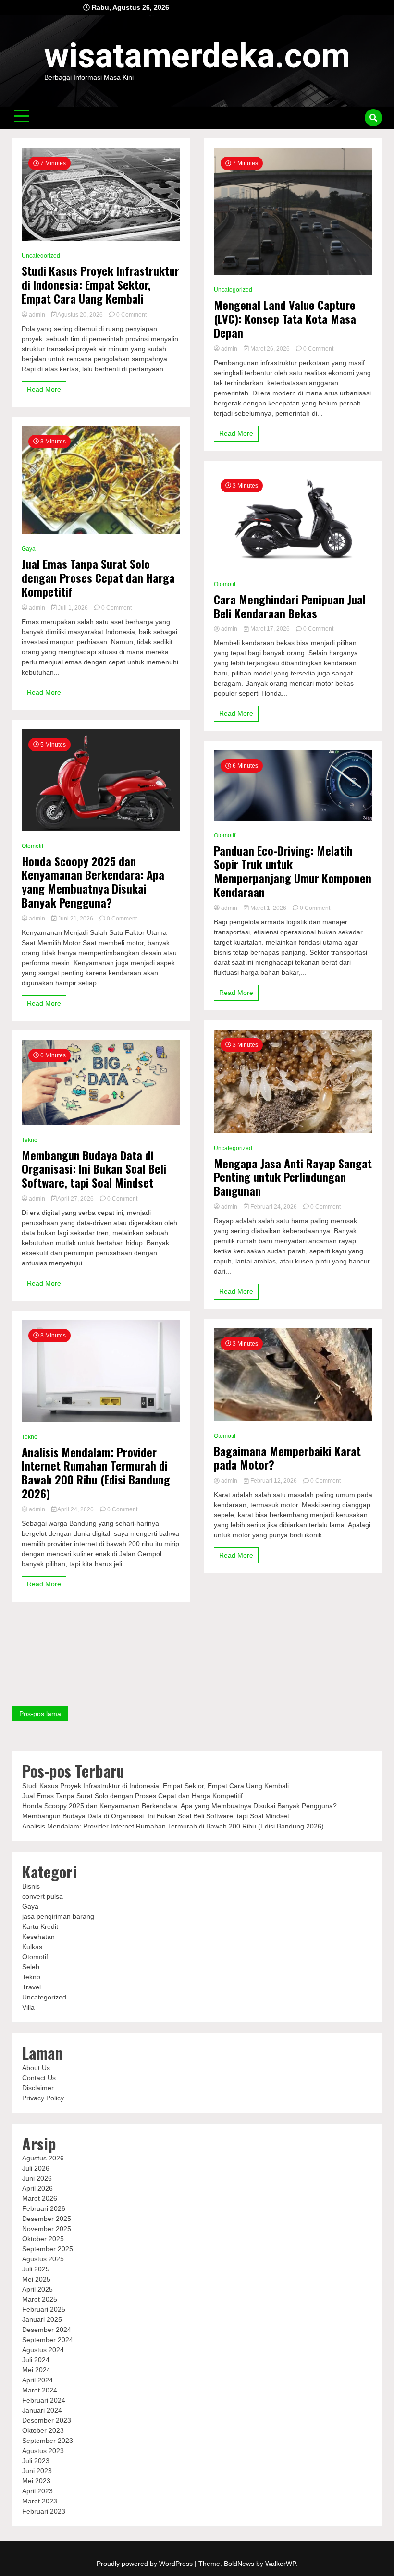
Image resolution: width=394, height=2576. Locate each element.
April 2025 (37, 2289)
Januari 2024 (42, 2410)
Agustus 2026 (43, 2158)
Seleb (31, 1967)
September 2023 (48, 2441)
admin (37, 315)
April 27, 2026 (76, 1199)
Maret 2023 (40, 2501)
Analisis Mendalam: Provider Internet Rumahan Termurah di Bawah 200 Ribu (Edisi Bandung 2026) (96, 1473)
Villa (28, 2007)
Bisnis (31, 1886)
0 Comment (131, 315)
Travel (31, 1987)
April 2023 (37, 2491)
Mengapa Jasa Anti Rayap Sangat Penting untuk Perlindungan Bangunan (293, 1177)
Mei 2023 (36, 2481)
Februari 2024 (44, 2400)
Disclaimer (38, 2088)
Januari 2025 (42, 2319)
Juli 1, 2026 (73, 608)
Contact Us (39, 2078)
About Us (36, 2068)
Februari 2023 (44, 2511)
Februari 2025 (44, 2309)
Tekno (30, 1140)
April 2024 (37, 2380)
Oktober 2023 (43, 2430)
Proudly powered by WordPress (146, 2564)
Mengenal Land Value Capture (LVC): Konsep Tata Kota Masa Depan (285, 319)
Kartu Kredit (40, 1926)
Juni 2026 (37, 2178)
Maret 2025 (40, 2299)
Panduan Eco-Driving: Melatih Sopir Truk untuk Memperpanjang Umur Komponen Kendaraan (293, 871)
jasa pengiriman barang (58, 1916)
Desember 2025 (47, 2219)
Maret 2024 (40, 2390)
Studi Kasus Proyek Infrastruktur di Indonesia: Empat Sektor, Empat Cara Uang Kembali (100, 284)
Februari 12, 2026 (274, 1481)
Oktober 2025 (43, 2239)
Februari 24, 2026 (274, 1207)
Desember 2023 (47, 2420)
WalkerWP (280, 2564)
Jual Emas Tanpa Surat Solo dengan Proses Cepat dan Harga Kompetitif (98, 577)
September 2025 (48, 2249)
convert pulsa (43, 1896)
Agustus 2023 (43, 2451)
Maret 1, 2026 (268, 908)
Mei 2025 (36, 2279)
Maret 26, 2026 (270, 349)
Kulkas (32, 1947)
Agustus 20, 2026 (80, 315)
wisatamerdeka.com (197, 56)
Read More (44, 389)
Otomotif (32, 846)
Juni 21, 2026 (75, 919)
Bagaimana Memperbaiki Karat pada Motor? (287, 1458)
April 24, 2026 (76, 1509)
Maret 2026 (40, 2198)
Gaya (29, 549)
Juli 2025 (36, 2269)
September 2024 (48, 2340)
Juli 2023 (36, 2461)
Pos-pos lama (40, 1714)
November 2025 (47, 2229)
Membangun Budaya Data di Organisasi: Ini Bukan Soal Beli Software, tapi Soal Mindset (94, 1169)
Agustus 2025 (43, 2259)
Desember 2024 (47, 2330)
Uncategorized (41, 256)
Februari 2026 (44, 2208)
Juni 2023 (37, 2471)
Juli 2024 (36, 2360)
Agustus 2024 (43, 2350)
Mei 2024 (36, 2370)
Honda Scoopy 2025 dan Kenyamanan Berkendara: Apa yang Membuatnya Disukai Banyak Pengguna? (93, 882)
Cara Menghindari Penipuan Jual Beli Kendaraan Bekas (290, 606)
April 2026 (37, 2188)
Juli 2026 (36, 2168)
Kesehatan (38, 1937)
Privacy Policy (43, 2098)
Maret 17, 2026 (270, 629)
